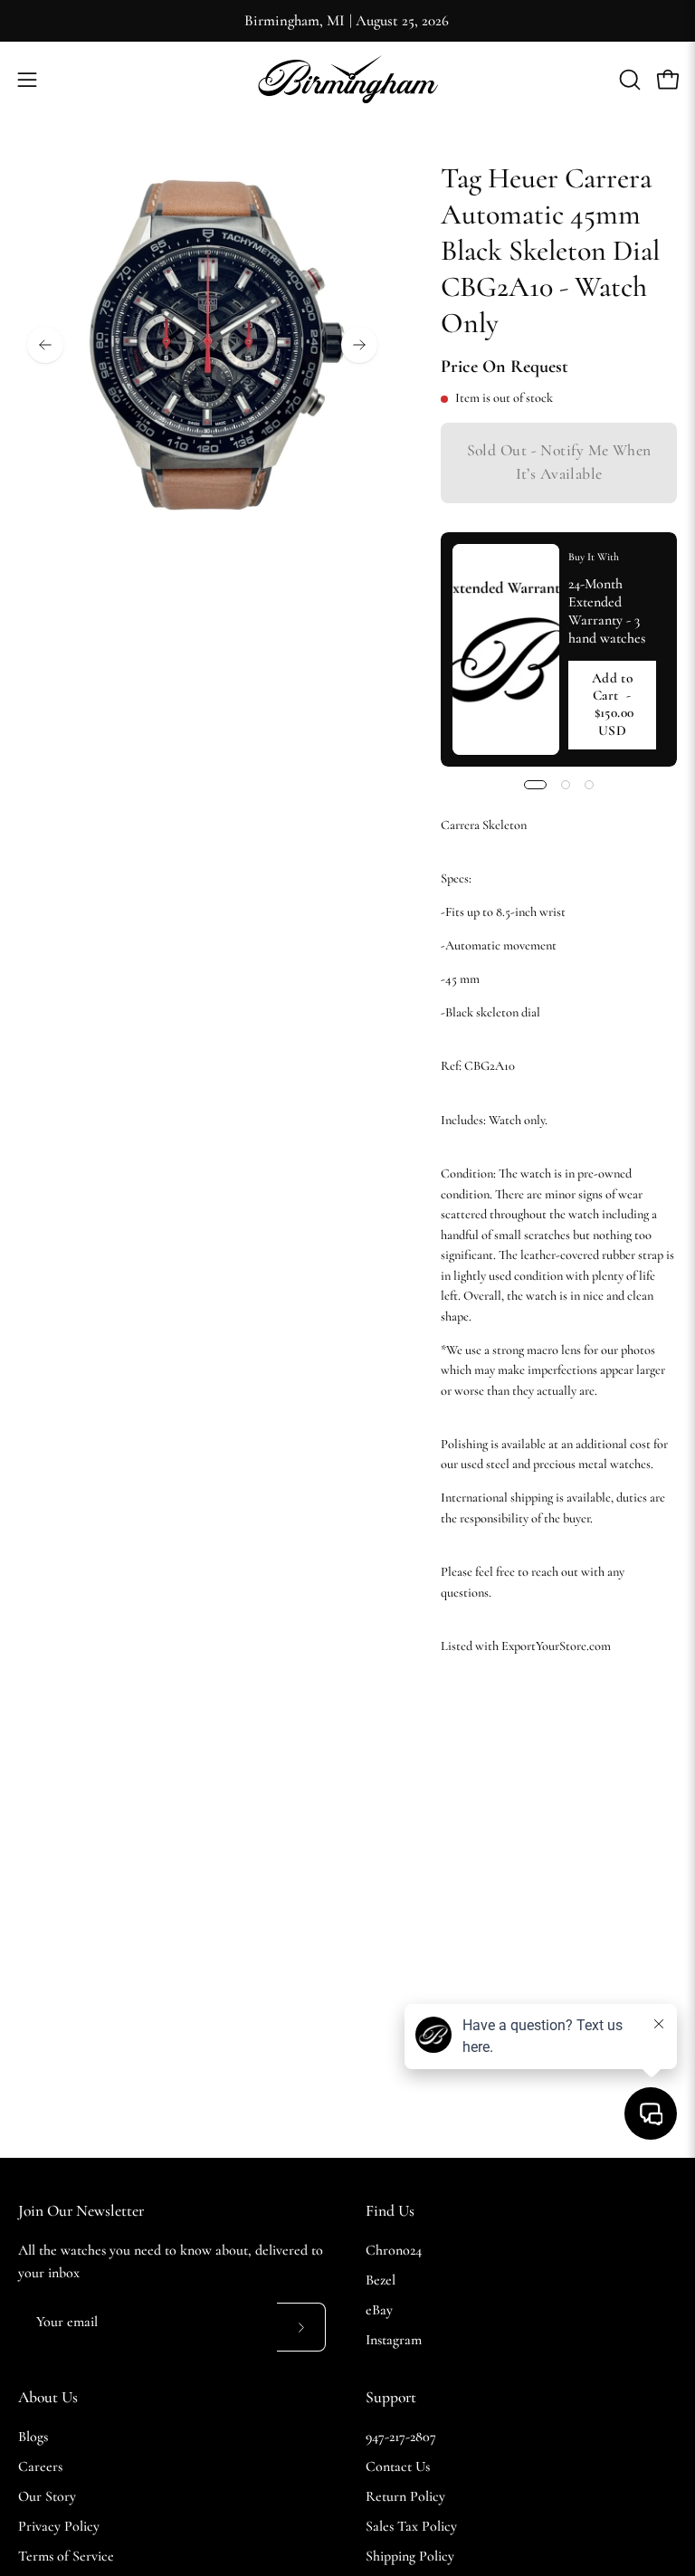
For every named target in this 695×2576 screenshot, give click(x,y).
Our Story (47, 2496)
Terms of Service (66, 2556)
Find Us (390, 2211)
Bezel (381, 2280)
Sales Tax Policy (411, 2526)
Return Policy (405, 2496)
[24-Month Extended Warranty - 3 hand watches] (506, 649)
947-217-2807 (401, 2437)
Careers (40, 2466)
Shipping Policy (410, 2556)
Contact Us (398, 2466)
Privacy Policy (59, 2526)
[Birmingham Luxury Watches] (347, 79)
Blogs (33, 2437)
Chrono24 (394, 2250)
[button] (628, 80)
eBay (379, 2310)
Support (391, 2397)
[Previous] (45, 345)
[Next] (359, 345)
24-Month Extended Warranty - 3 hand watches (606, 611)
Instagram (394, 2340)
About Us (48, 2397)
